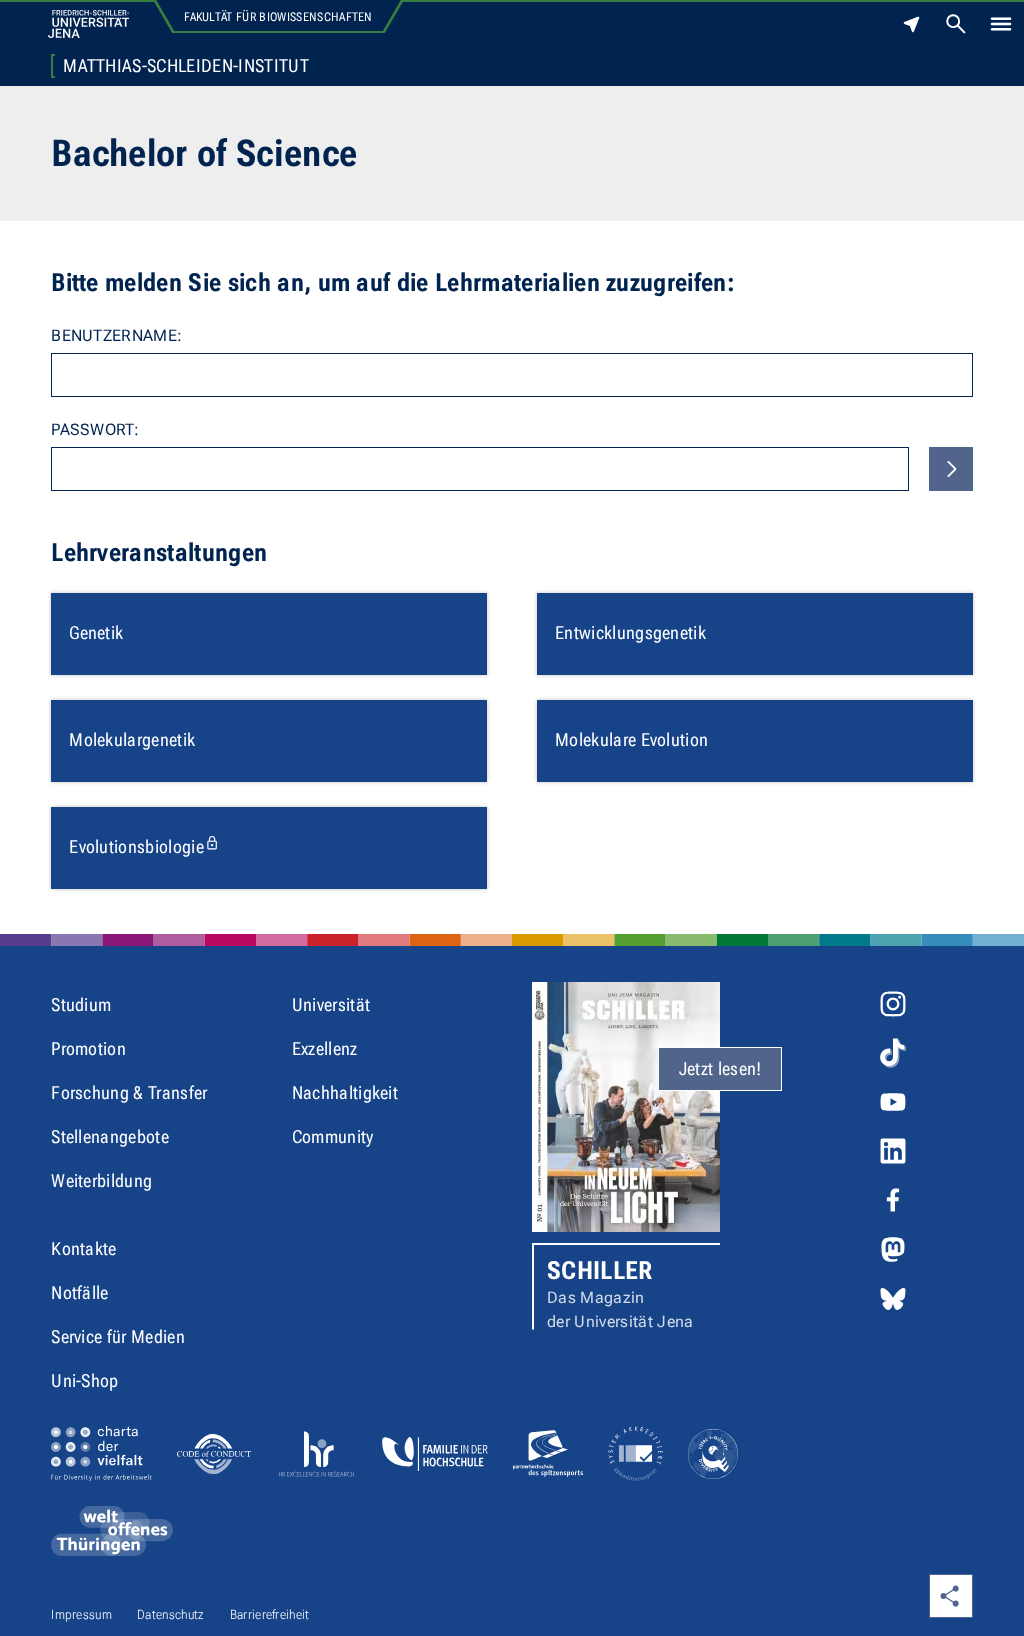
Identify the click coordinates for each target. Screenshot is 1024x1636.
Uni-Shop (85, 1380)
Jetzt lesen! (720, 1068)
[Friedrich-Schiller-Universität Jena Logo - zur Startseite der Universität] (88, 24)
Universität (331, 1004)
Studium (81, 1004)
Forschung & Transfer (129, 1092)
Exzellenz (325, 1048)
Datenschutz (171, 1614)
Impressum (81, 1614)
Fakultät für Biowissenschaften (278, 17)
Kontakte (84, 1248)
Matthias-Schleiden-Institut (186, 66)
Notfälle (80, 1292)
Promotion (88, 1048)
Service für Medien (118, 1336)
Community (333, 1136)
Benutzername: (116, 335)
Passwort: (95, 429)
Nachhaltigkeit (345, 1092)
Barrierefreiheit (270, 1614)
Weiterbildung (101, 1180)
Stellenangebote (110, 1136)
